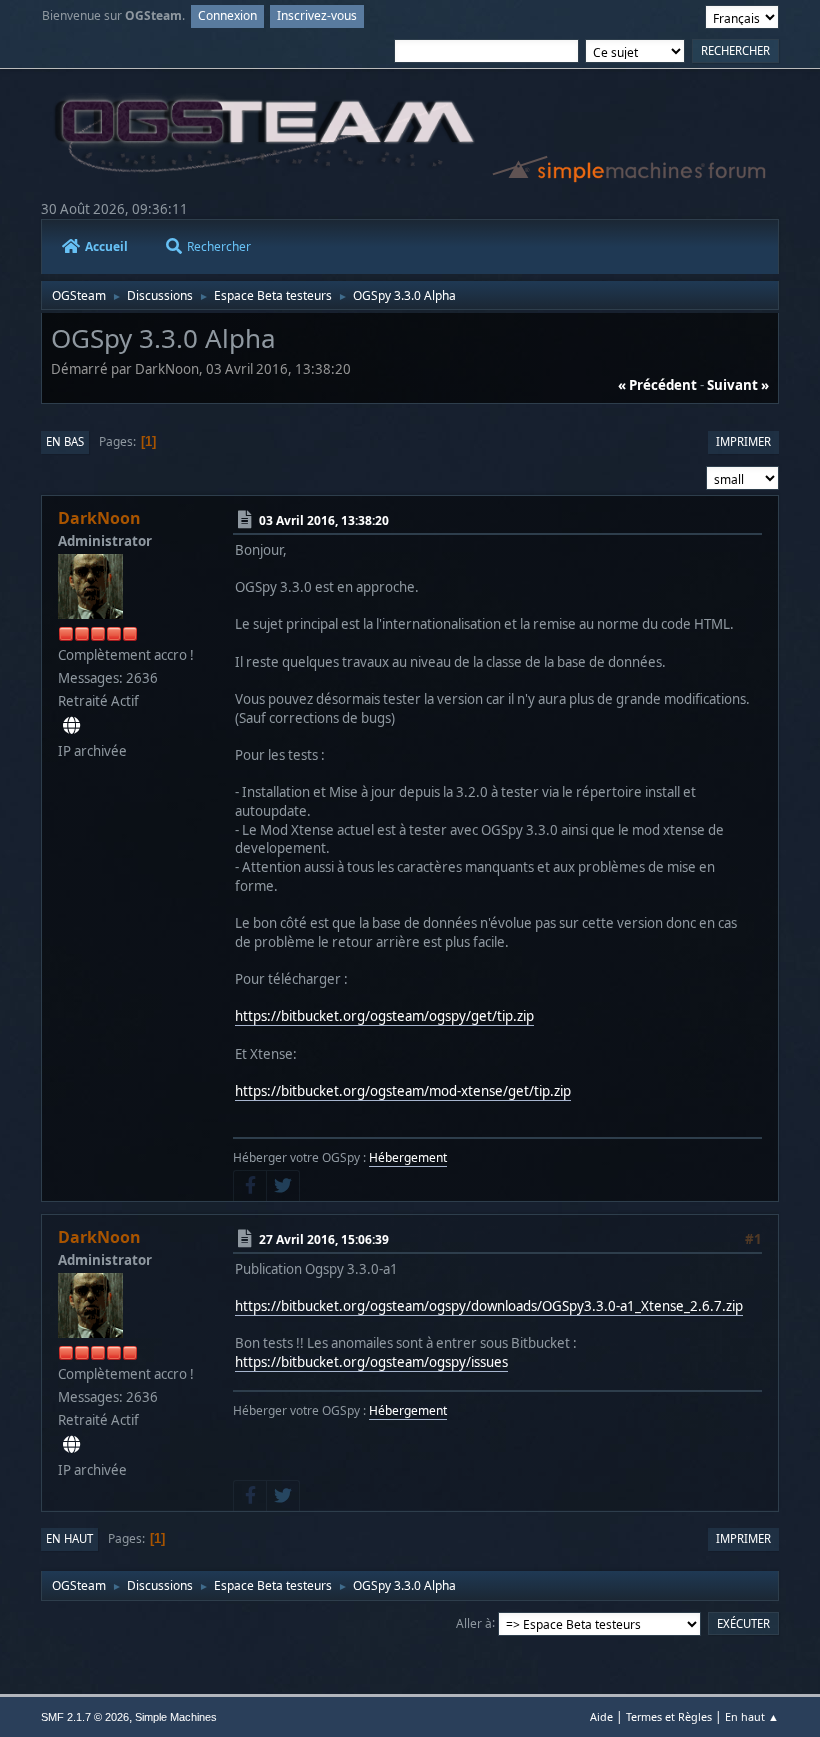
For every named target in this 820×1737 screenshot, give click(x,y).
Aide (601, 1716)
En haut (69, 1538)
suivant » (738, 385)
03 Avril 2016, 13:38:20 (324, 520)
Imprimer (743, 441)
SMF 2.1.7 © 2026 (85, 1717)
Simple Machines (176, 1717)
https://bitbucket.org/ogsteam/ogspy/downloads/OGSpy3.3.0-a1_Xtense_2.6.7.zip (489, 1306)
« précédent (657, 385)
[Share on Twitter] (283, 1186)
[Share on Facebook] (250, 1186)
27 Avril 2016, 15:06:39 (324, 1239)
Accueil (106, 246)
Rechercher (219, 246)
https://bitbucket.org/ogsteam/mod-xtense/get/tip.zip (403, 1091)
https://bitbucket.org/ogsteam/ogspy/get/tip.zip (384, 1016)
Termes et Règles (669, 1716)
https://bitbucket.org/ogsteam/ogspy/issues (371, 1362)
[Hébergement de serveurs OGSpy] (71, 726)
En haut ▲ (752, 1716)
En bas (65, 441)
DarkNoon (99, 518)
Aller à (474, 1622)
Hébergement (408, 1157)
